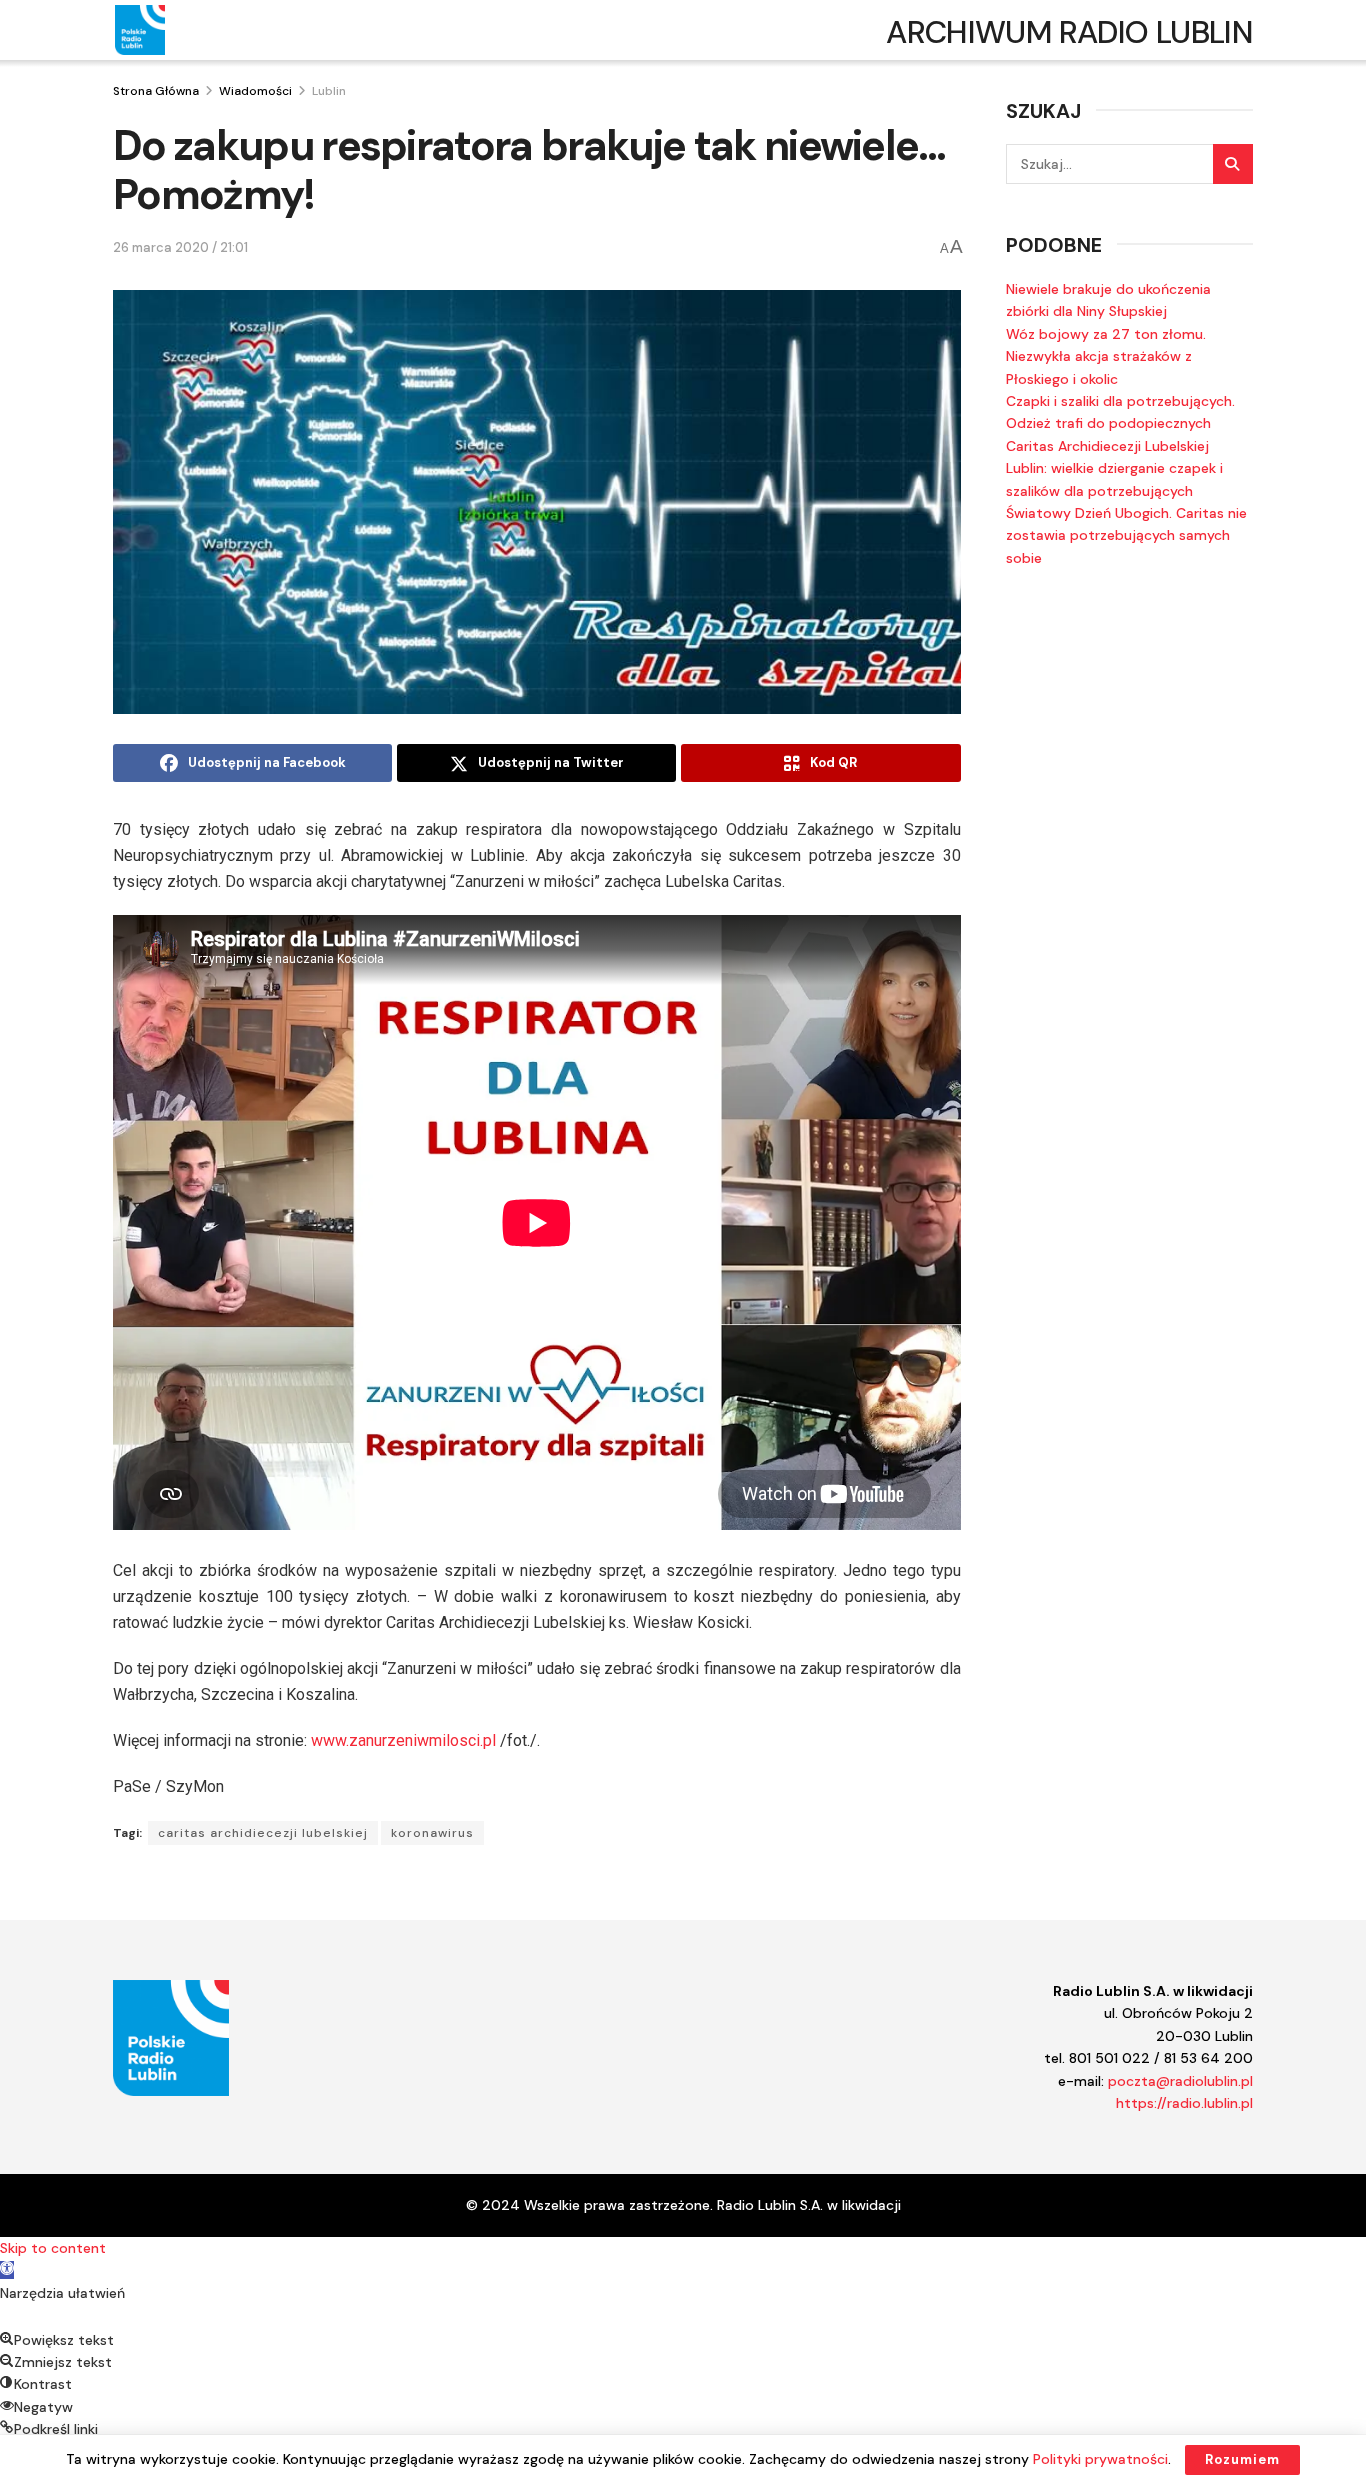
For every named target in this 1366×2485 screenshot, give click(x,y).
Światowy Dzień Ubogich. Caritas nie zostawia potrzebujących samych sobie (1126, 535)
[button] (7, 2270)
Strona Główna (156, 91)
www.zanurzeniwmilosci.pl (403, 1740)
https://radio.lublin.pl (1184, 2103)
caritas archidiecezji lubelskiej (263, 1833)
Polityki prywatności (1100, 2459)
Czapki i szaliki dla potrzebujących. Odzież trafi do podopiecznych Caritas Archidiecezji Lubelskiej (1120, 423)
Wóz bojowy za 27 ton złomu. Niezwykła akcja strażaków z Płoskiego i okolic (1106, 356)
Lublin (329, 91)
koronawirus (432, 1833)
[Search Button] (1233, 164)
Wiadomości (255, 91)
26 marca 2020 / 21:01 (180, 247)
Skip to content (53, 2248)
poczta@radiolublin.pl (1180, 2081)
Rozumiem (1242, 2459)
